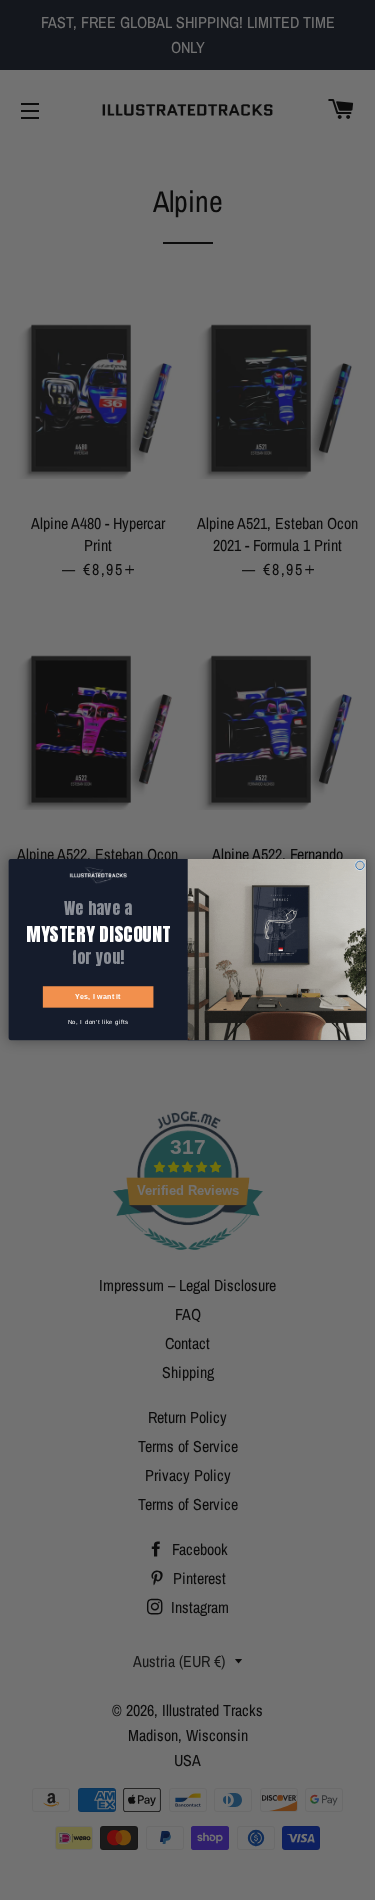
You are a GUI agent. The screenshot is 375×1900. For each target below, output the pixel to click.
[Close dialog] (360, 865)
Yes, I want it (98, 997)
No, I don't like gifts (98, 1022)
